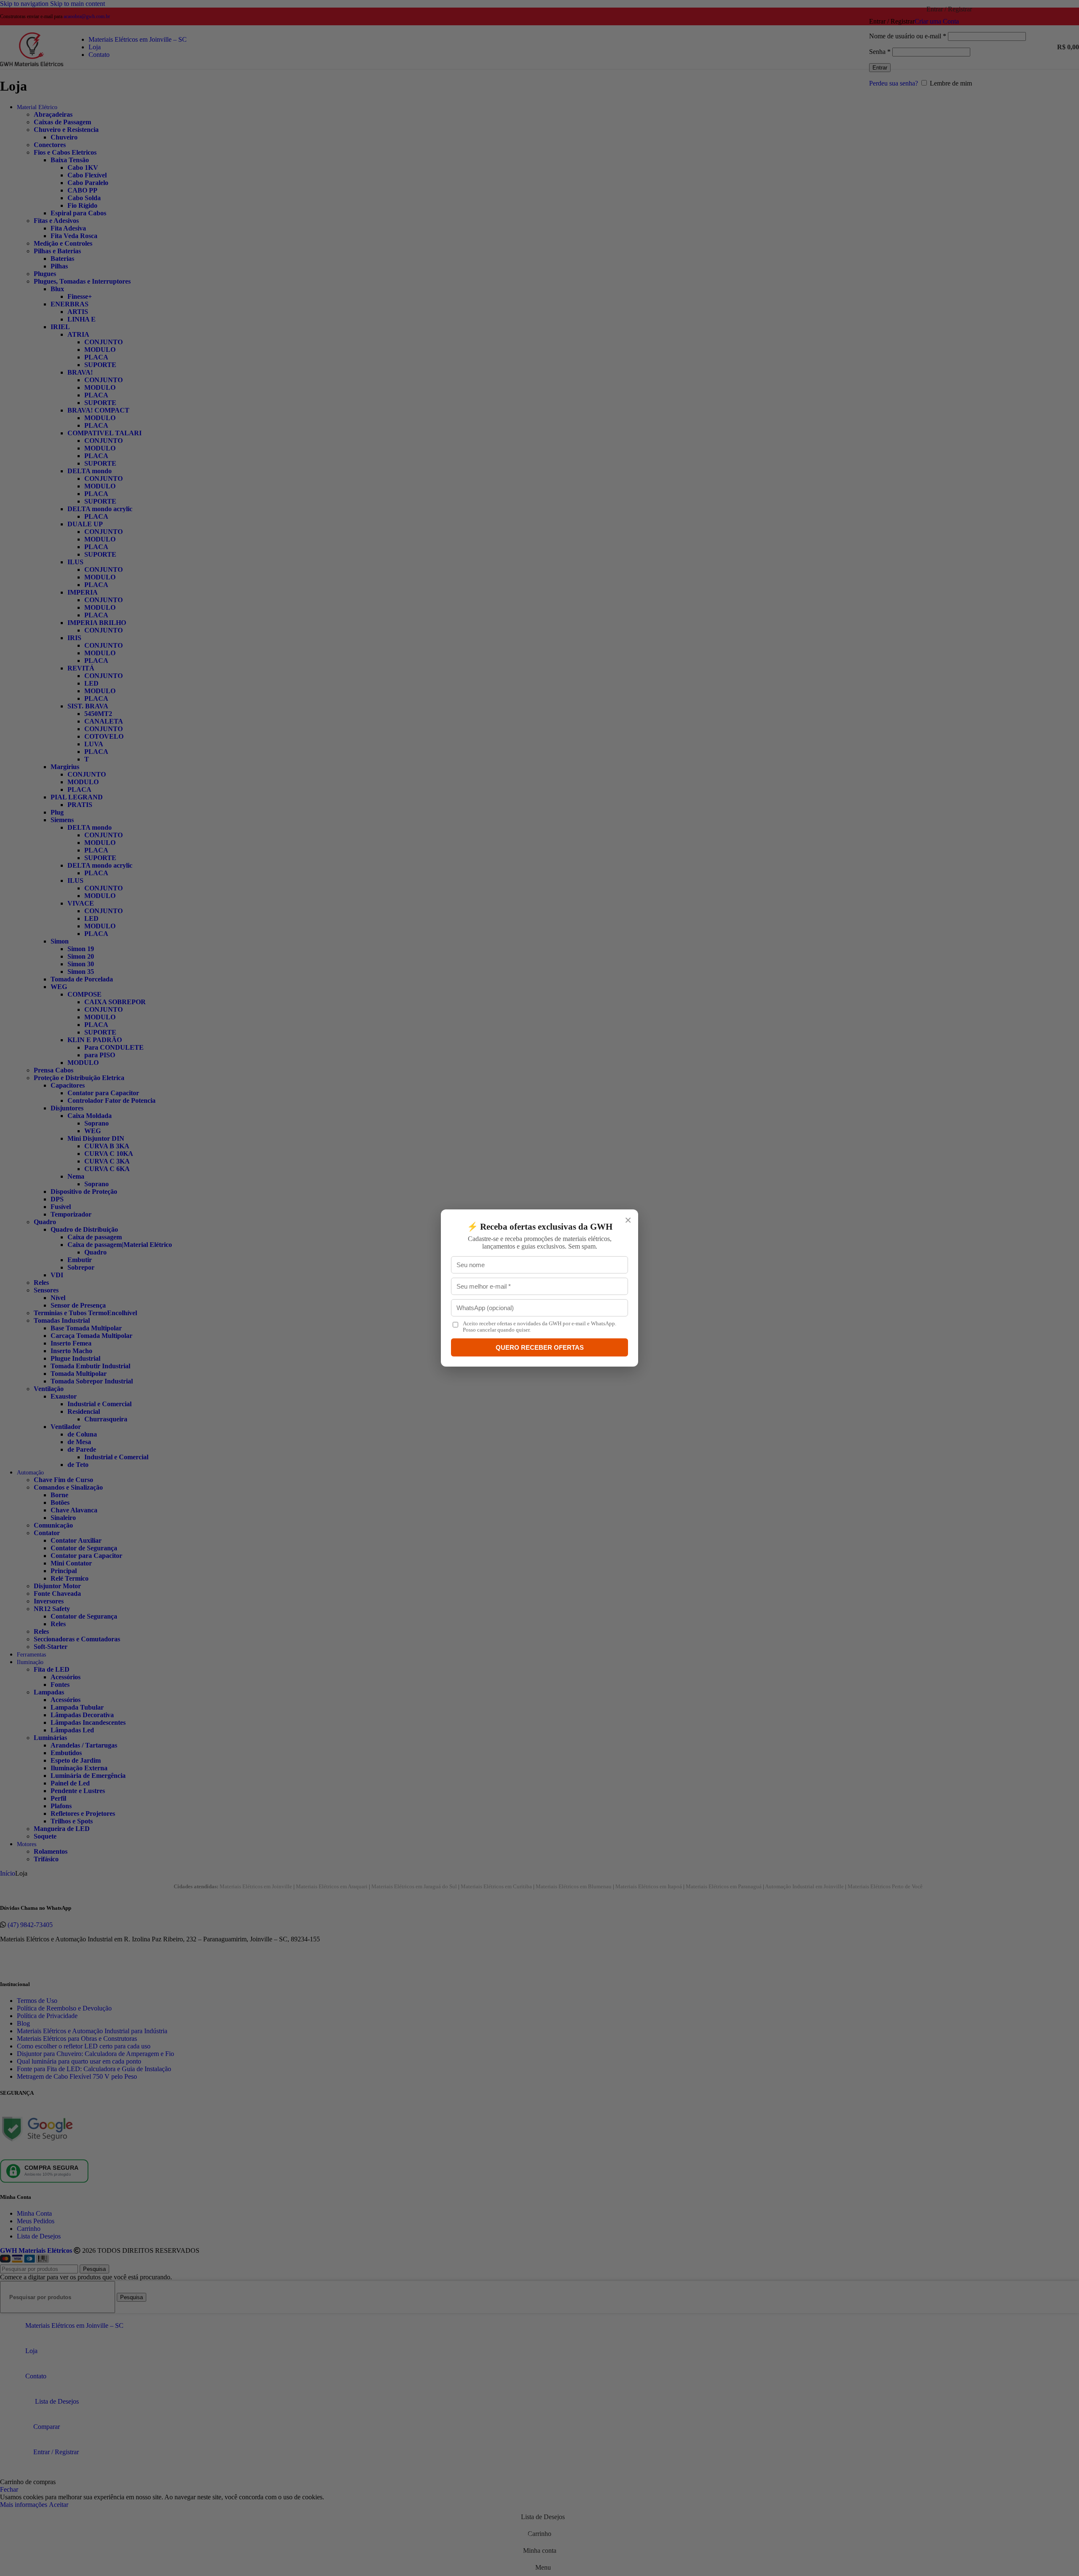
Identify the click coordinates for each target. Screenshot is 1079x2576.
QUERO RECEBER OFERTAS (540, 1347)
